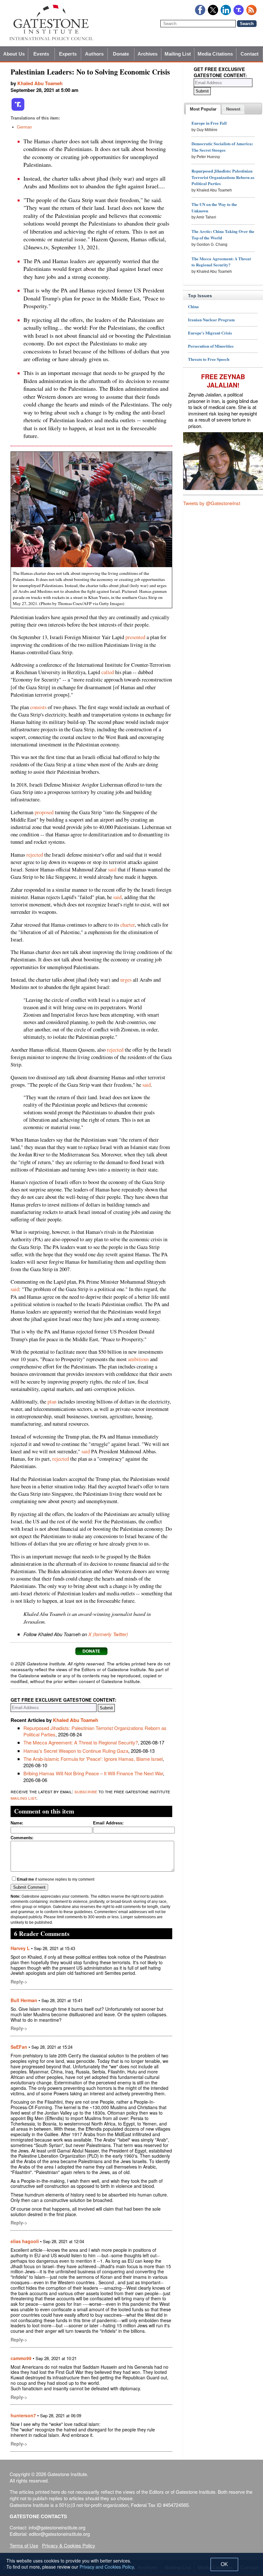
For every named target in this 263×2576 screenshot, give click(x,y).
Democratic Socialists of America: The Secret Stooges (222, 147)
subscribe (86, 1791)
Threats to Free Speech (209, 359)
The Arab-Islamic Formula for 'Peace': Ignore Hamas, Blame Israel (93, 1759)
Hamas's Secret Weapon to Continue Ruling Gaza (76, 1751)
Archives (148, 54)
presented (135, 637)
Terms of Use (24, 2545)
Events (41, 54)
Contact (250, 54)
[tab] (203, 109)
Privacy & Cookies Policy (69, 2545)
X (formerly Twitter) (108, 1634)
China (193, 306)
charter (127, 925)
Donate (121, 54)
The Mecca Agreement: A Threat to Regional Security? (81, 1742)
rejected (35, 855)
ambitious (138, 1359)
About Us (14, 54)
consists (38, 707)
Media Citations (215, 54)
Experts (68, 54)
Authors (94, 54)
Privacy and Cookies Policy (107, 2567)
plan (52, 1402)
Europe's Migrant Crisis (210, 333)
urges (126, 980)
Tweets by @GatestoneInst (212, 503)
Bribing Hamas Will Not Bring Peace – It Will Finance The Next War (93, 1773)
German (24, 127)
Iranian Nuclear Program (211, 320)
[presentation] (203, 109)
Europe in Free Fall (209, 123)
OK (224, 2564)
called (108, 672)
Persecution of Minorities (211, 346)
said (112, 869)
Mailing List (178, 54)
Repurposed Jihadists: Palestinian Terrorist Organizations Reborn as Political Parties (95, 1731)
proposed (44, 812)
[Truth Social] (18, 110)
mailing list (23, 1798)
